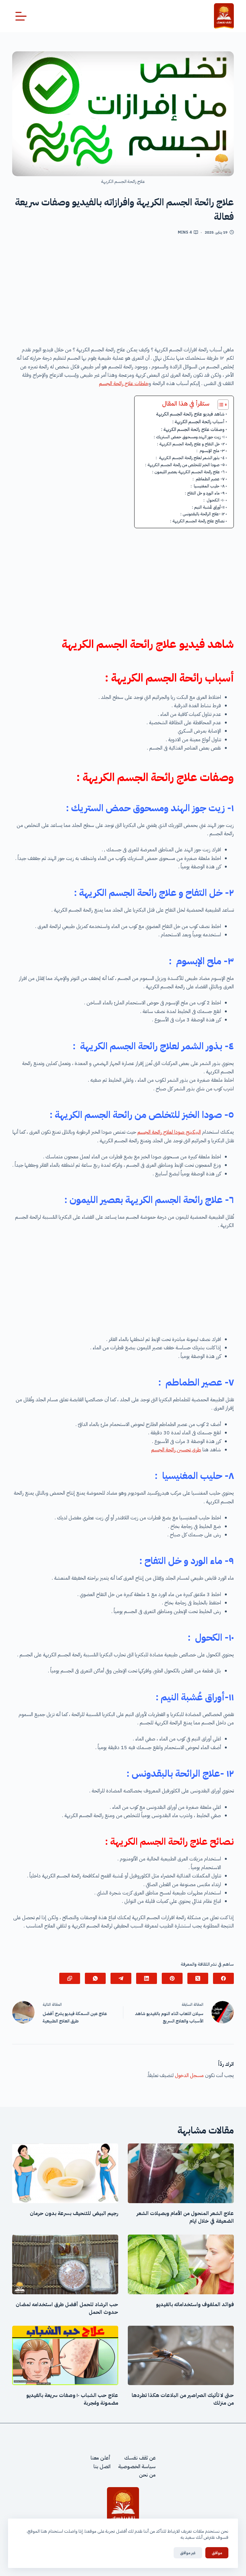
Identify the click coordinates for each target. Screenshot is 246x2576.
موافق (217, 2553)
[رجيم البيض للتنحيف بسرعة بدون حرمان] (65, 2173)
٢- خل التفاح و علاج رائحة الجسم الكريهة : (191, 444)
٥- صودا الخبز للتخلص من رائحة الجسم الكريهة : (185, 465)
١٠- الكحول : (214, 500)
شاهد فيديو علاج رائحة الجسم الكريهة (190, 414)
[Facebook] (223, 1978)
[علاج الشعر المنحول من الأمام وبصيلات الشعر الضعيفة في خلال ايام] (181, 2173)
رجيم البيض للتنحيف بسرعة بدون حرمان (74, 2213)
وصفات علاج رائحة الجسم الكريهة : (193, 429)
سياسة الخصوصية (137, 2467)
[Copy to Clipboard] (70, 1978)
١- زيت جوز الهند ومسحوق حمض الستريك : (189, 437)
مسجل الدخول (189, 2075)
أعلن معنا (101, 2458)
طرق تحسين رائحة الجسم (176, 1450)
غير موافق (188, 2553)
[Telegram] (121, 1978)
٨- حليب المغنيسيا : (208, 486)
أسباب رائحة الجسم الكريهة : (198, 422)
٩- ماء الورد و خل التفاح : (205, 493)
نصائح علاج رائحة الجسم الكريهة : (197, 521)
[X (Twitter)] (198, 1978)
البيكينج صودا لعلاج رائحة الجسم (169, 1132)
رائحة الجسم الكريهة (157, 678)
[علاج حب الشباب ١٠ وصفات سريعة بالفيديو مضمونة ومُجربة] (65, 2356)
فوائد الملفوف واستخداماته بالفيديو (195, 2305)
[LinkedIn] (147, 1978)
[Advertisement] (123, 293)
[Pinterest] (172, 1978)
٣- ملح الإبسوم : (210, 451)
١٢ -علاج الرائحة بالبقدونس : (202, 514)
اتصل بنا (102, 2467)
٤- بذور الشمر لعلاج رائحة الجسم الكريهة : (190, 458)
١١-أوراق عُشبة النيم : (208, 507)
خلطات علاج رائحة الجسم (124, 383)
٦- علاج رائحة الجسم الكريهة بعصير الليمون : (188, 472)
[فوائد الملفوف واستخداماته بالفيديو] (181, 2264)
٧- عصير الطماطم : (209, 479)
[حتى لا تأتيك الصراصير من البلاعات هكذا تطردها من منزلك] (181, 2356)
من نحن (147, 2475)
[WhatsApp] (95, 1978)
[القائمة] (21, 16)
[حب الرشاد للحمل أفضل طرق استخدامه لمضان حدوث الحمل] (65, 2264)
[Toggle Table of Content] (220, 405)
